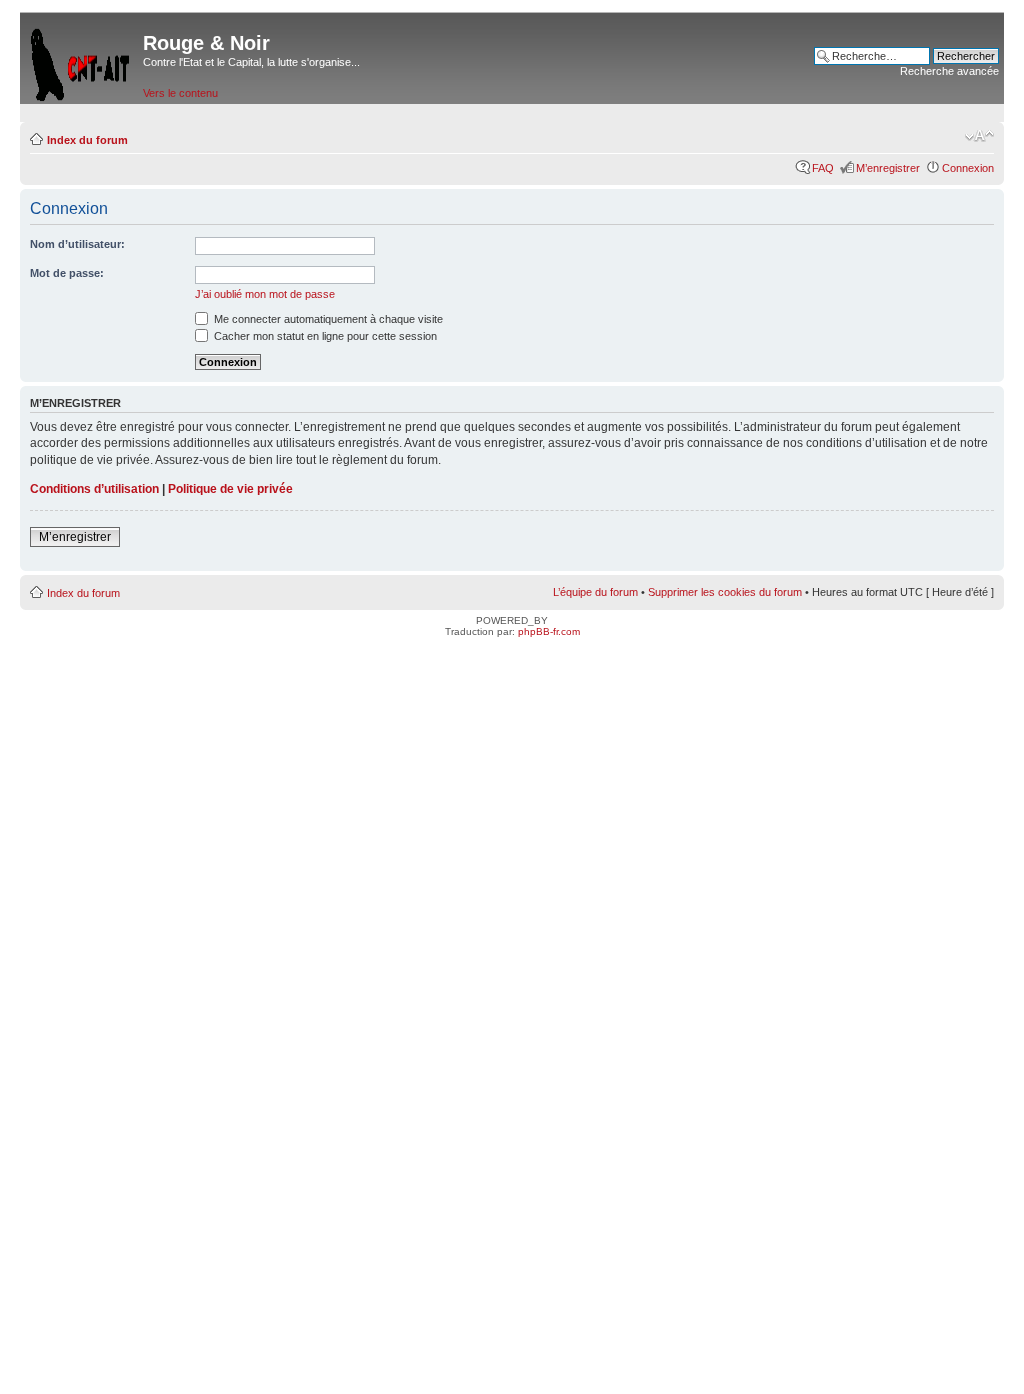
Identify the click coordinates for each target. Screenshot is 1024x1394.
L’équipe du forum (595, 592)
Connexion (968, 168)
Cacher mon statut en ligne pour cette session (324, 336)
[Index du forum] (81, 60)
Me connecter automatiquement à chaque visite (327, 319)
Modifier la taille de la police (979, 136)
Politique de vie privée (230, 489)
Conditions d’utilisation (94, 489)
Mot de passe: (67, 273)
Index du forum (87, 140)
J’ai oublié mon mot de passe (265, 294)
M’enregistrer (888, 168)
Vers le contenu (180, 93)
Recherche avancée (949, 71)
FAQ (823, 168)
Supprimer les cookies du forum (725, 592)
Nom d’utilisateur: (77, 244)
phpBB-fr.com (549, 631)
